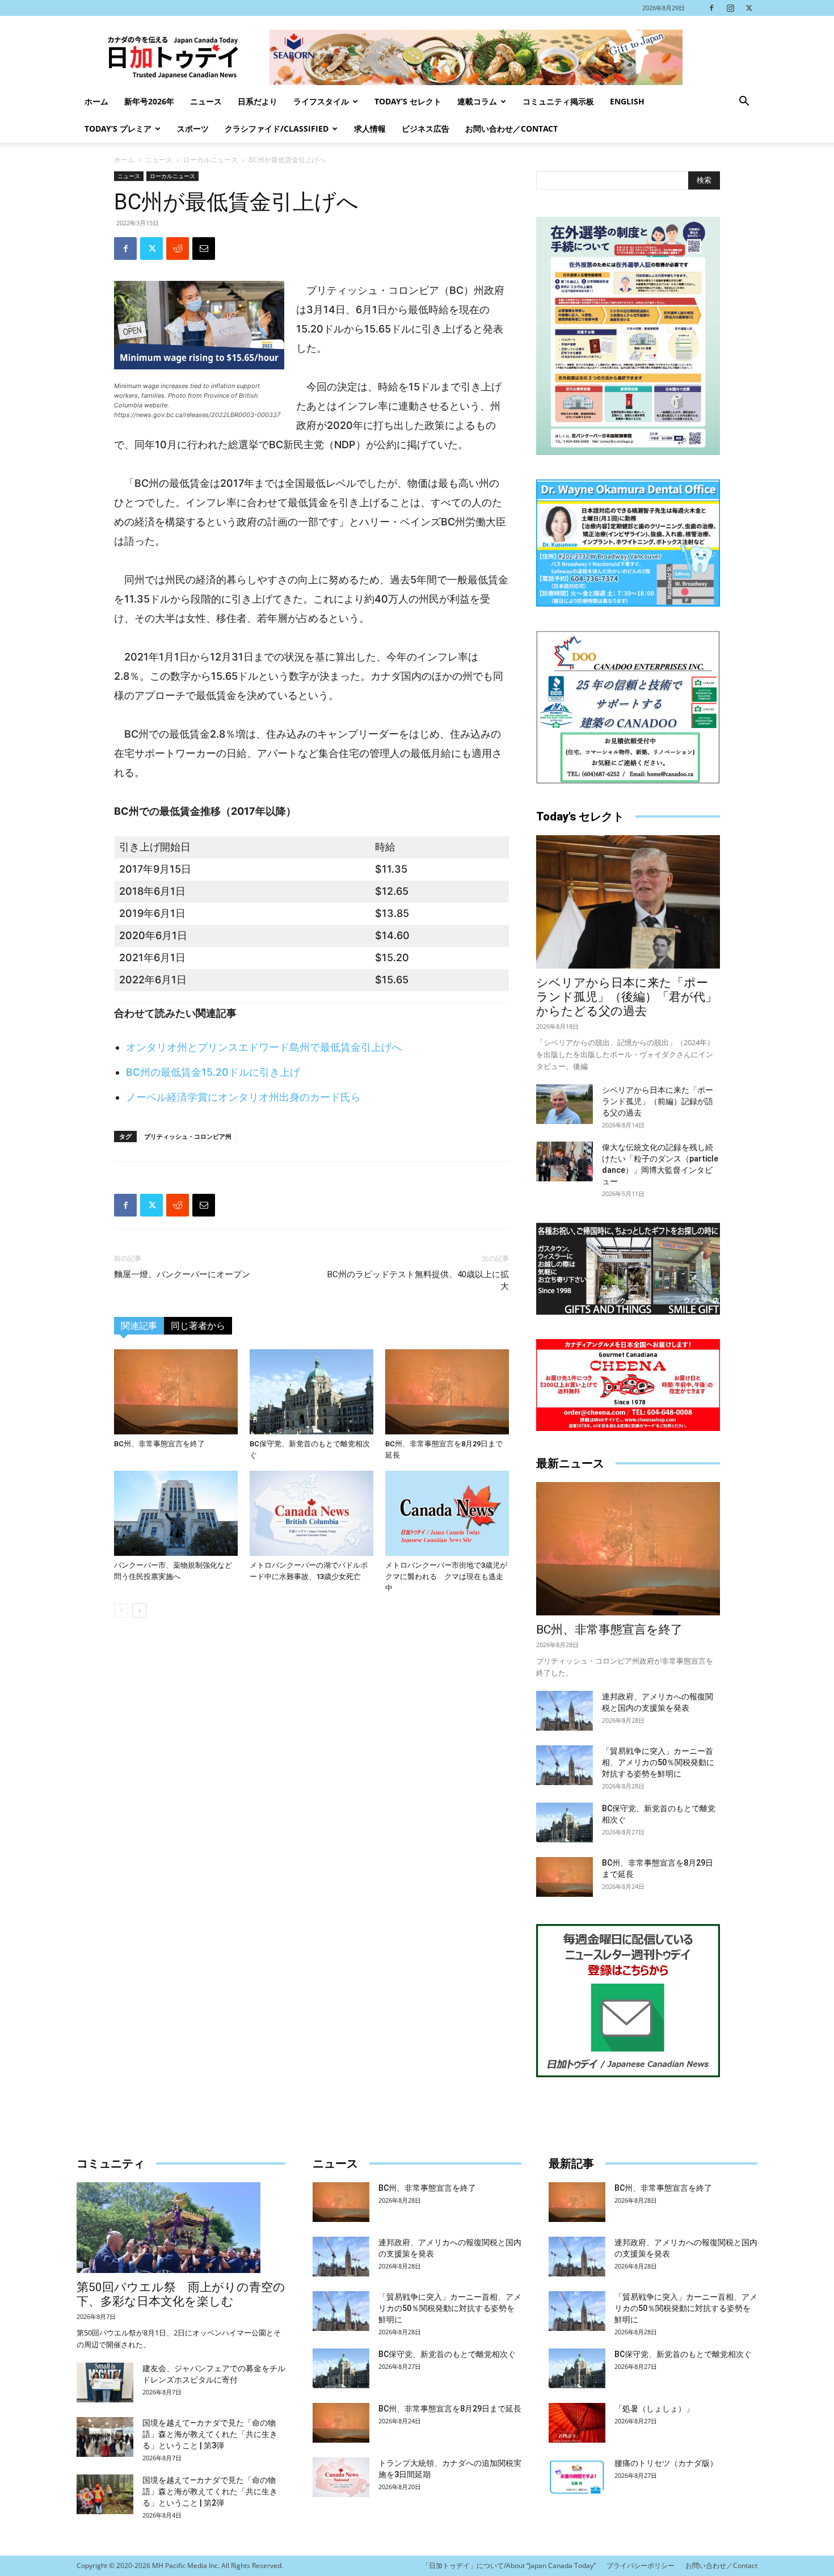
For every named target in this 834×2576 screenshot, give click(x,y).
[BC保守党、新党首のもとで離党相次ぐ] (311, 1392)
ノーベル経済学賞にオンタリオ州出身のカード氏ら (243, 1097)
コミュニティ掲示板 (558, 101)
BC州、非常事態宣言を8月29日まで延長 (450, 2409)
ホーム (96, 101)
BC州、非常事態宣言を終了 (159, 1444)
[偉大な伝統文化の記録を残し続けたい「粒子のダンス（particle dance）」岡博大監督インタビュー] (565, 1161)
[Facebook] (711, 8)
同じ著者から (198, 1326)
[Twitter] (749, 8)
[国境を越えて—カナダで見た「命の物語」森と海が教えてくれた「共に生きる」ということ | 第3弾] (105, 2437)
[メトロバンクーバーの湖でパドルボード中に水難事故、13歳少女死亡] (311, 1513)
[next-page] (139, 1611)
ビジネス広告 (426, 129)
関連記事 (139, 1326)
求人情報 (370, 129)
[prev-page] (121, 1611)
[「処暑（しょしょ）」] (577, 2423)
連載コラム (477, 101)
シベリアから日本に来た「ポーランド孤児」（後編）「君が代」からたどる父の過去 (627, 997)
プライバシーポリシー (641, 2566)
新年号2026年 (149, 101)
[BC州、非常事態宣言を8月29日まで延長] (447, 1392)
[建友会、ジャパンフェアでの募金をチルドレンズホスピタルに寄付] (105, 2383)
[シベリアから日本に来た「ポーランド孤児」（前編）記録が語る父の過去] (565, 1104)
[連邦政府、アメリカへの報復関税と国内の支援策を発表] (565, 1711)
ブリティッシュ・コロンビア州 (188, 1136)
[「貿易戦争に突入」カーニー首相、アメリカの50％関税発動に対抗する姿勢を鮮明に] (565, 1765)
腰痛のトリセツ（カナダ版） (666, 2463)
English (627, 101)
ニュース (206, 101)
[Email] (204, 249)
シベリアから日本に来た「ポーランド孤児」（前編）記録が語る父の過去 (658, 1101)
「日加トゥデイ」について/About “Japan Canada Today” (509, 2566)
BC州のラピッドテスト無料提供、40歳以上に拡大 (418, 1280)
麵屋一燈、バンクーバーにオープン (182, 1274)
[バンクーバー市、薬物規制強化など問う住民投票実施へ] (176, 1513)
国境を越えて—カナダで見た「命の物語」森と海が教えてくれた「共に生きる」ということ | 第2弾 (210, 2491)
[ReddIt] (178, 249)
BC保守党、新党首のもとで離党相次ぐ (447, 2354)
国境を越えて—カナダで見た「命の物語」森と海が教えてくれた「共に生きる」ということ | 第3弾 (210, 2434)
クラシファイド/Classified (277, 129)
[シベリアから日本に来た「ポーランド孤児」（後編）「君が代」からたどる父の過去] (628, 902)
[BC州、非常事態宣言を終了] (176, 1392)
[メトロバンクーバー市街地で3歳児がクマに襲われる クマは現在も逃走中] (447, 1513)
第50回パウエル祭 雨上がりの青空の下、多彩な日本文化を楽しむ (181, 2294)
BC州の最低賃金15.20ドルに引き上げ (213, 1072)
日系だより (258, 101)
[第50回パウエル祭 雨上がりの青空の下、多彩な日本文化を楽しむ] (181, 2228)
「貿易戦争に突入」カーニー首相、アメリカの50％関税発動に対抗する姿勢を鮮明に (658, 1762)
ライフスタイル (321, 101)
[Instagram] (730, 8)
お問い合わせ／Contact (511, 129)
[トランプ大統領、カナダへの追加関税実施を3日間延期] (341, 2477)
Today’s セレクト (408, 101)
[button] (744, 102)
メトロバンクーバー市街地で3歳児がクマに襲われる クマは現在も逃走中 (446, 1577)
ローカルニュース (210, 160)
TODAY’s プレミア (118, 129)
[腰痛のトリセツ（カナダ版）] (577, 2477)
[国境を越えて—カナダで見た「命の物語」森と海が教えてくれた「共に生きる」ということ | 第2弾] (105, 2494)
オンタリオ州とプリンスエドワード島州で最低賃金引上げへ (264, 1047)
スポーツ (193, 129)
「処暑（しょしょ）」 (654, 2409)
